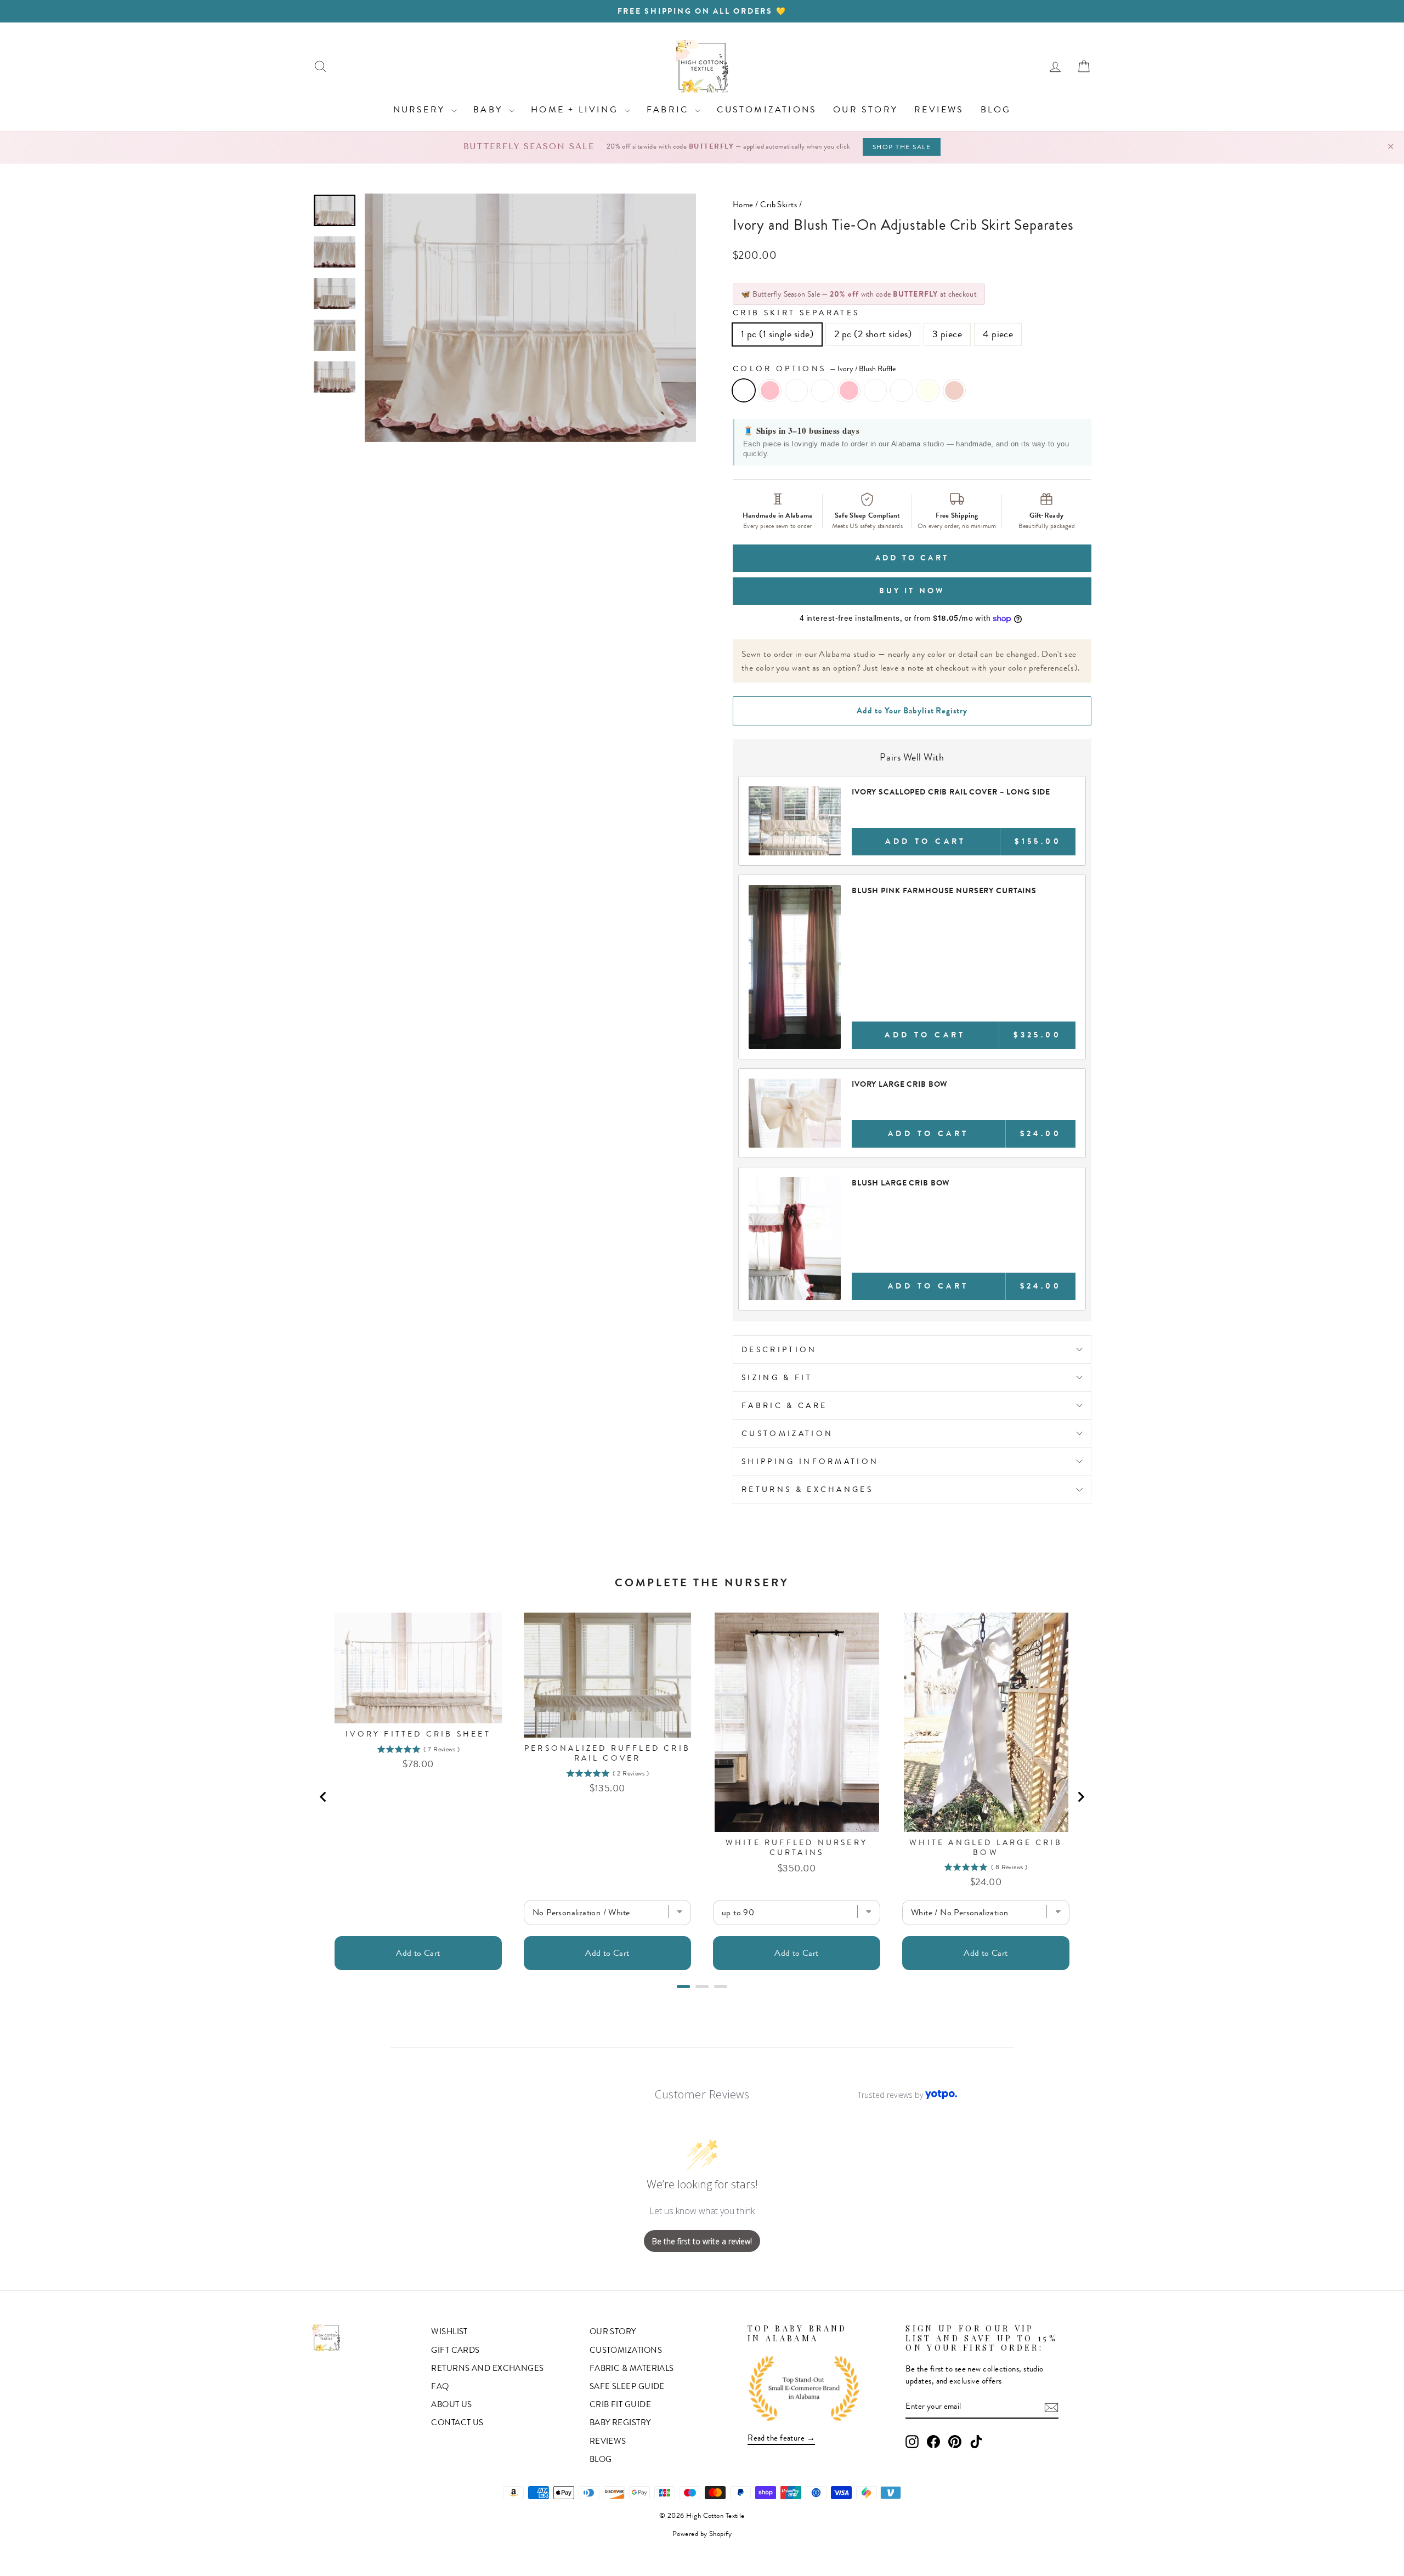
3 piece (947, 334)
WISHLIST (449, 2331)
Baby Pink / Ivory (928, 390)
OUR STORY (865, 109)
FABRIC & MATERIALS (632, 2368)
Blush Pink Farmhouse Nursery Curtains (944, 890)
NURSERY (421, 109)
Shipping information (810, 1461)
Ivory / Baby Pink (770, 390)
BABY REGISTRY (620, 2422)
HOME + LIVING (576, 109)
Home (743, 205)
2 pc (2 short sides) (873, 334)
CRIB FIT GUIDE (620, 2404)
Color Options (814, 368)
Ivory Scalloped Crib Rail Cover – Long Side (951, 792)
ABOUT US (452, 2404)
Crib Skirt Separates (796, 313)
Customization (787, 1433)
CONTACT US (457, 2422)
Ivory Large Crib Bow (900, 1084)
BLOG (996, 109)
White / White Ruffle (875, 390)
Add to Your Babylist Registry (912, 711)
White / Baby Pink (849, 390)
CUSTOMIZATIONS (767, 109)
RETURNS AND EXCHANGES (487, 2368)
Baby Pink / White (902, 390)
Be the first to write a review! (702, 2241)
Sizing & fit (777, 1377)
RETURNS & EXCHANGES (807, 1489)
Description (779, 1349)
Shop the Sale (902, 147)
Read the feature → (781, 2438)
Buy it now (912, 591)
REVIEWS (939, 109)
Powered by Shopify (702, 2534)
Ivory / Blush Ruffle (744, 390)
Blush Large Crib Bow (901, 1183)
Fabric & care (784, 1405)
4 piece (998, 334)
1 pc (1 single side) (777, 334)
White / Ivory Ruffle (823, 390)
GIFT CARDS (455, 2350)
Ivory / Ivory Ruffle (796, 390)
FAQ (440, 2386)
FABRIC (669, 109)
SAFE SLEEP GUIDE (627, 2386)
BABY (490, 109)
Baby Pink (954, 390)
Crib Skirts (779, 205)
